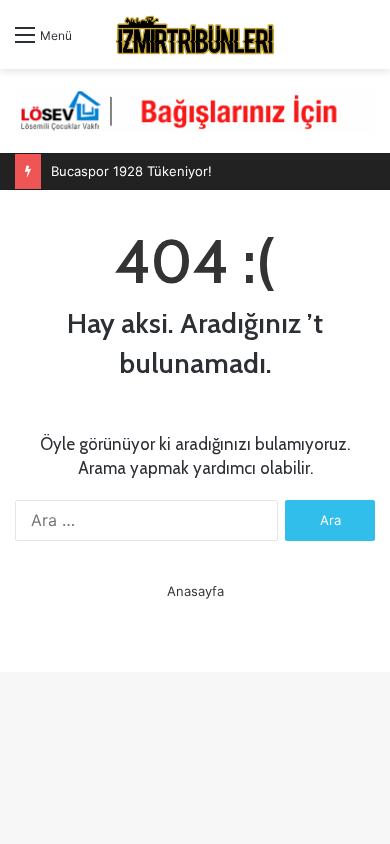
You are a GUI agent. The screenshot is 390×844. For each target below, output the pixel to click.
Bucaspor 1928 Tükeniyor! (131, 171)
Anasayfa (195, 591)
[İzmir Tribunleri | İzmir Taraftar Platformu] (195, 34)
